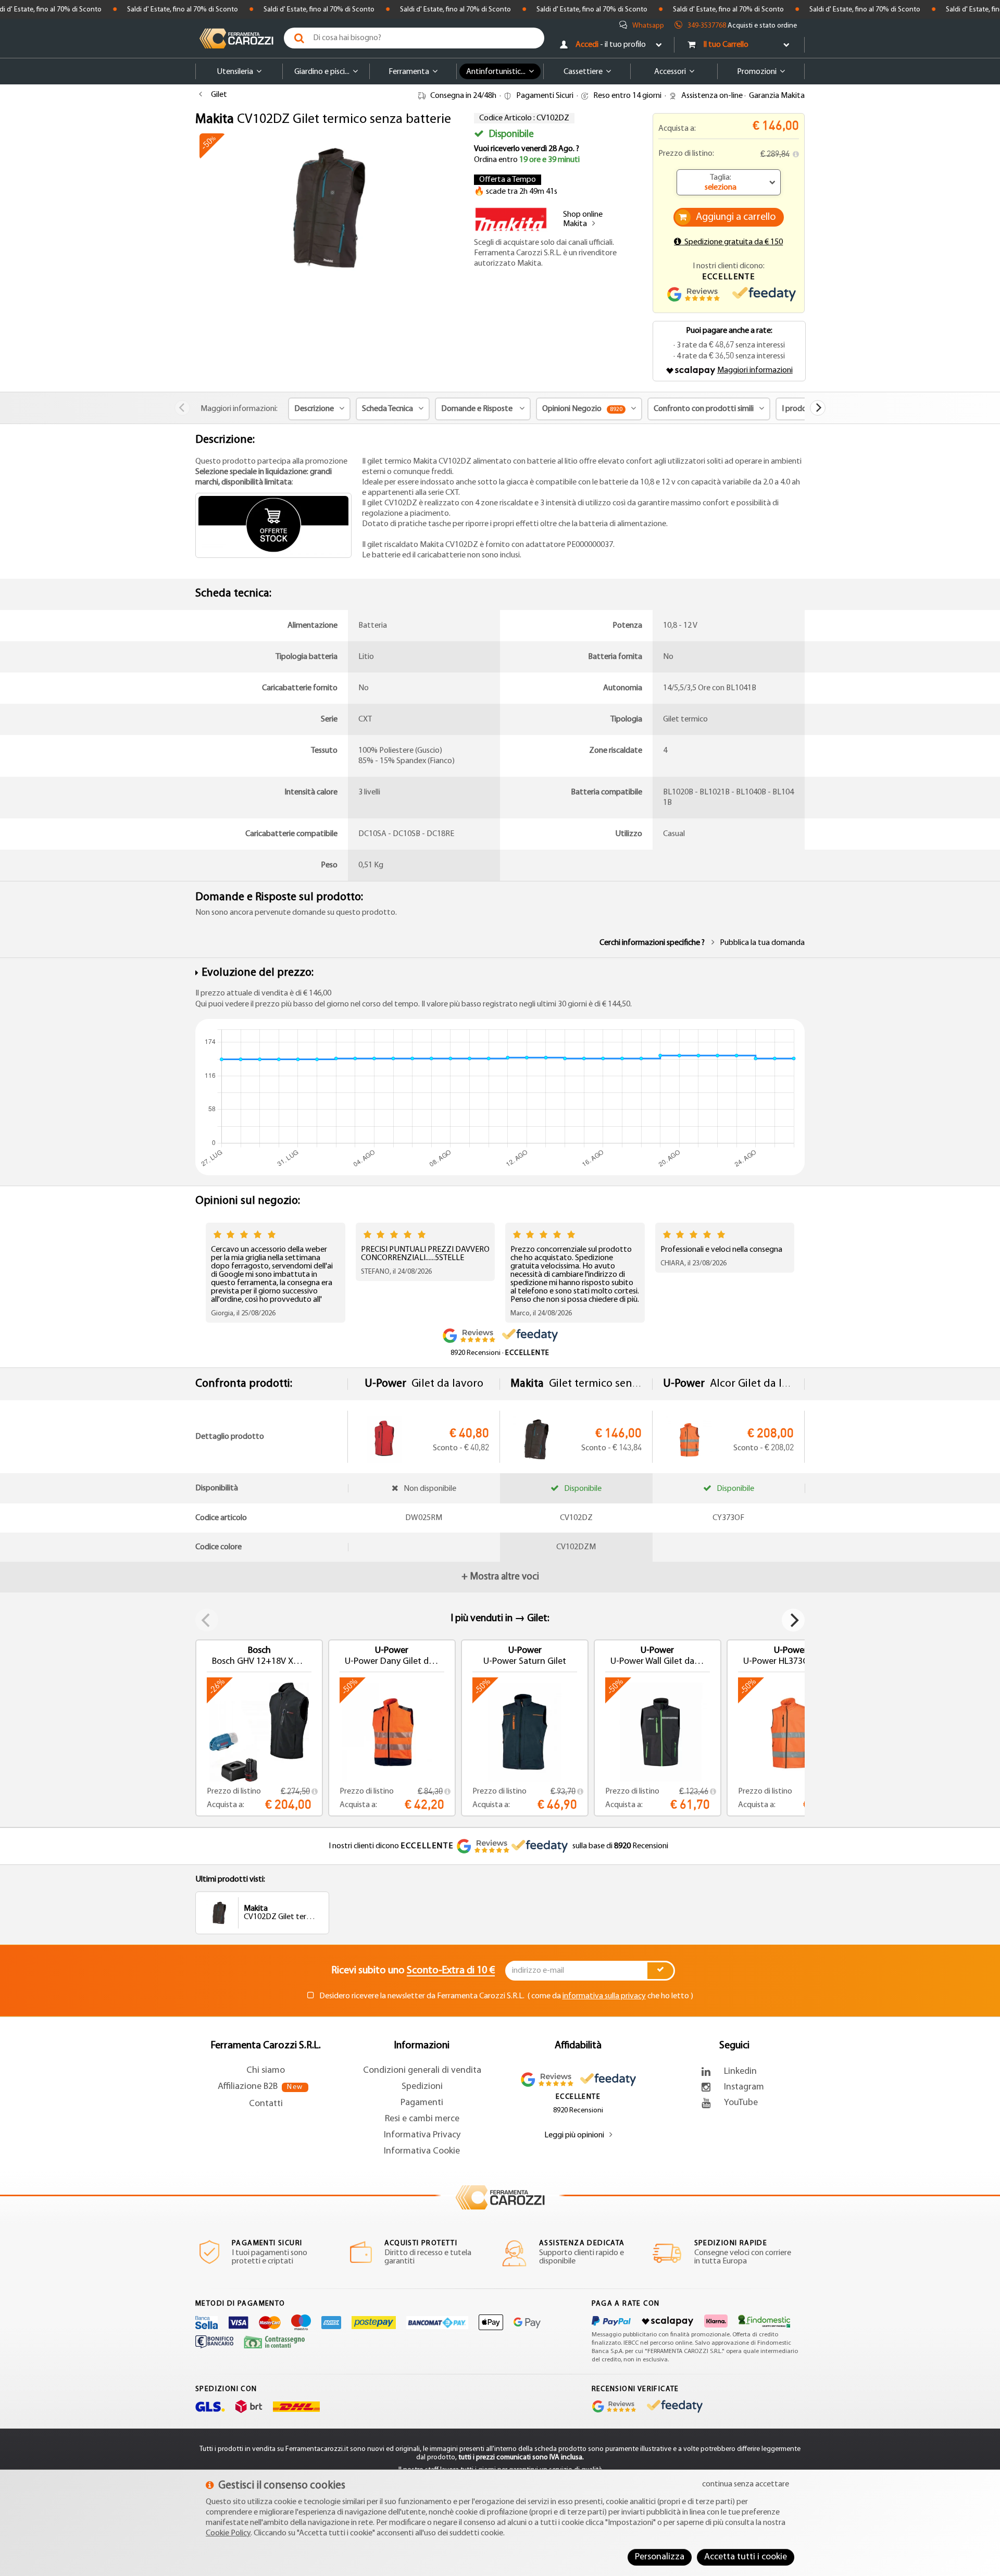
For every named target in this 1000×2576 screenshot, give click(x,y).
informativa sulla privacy (604, 1996)
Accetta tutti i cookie (746, 2557)
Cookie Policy (228, 2533)
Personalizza (660, 2557)
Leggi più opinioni (574, 2135)
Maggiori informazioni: (239, 409)
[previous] (182, 408)
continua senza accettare (746, 2484)
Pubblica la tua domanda (762, 943)
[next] (818, 408)
